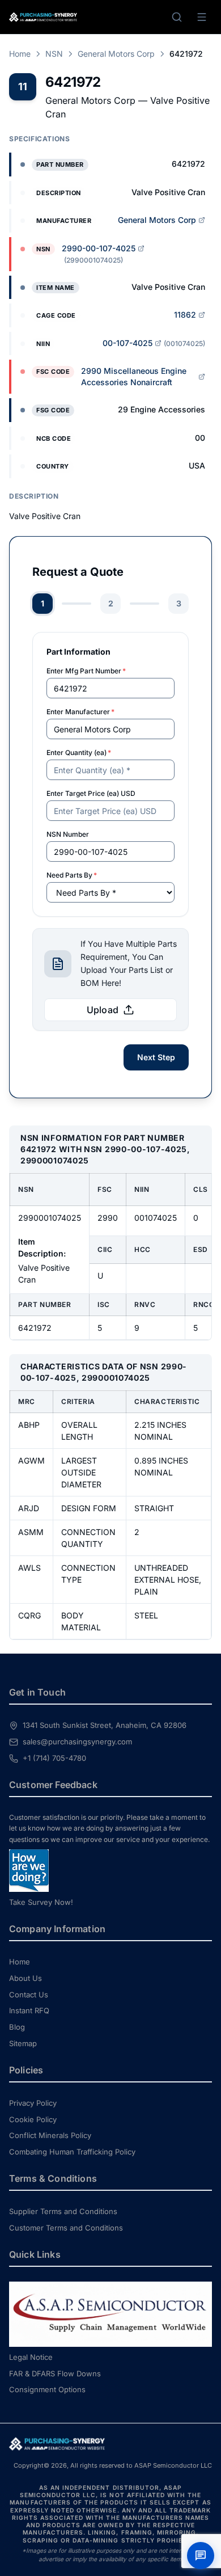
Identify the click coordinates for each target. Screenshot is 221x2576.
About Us (25, 1978)
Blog (17, 2027)
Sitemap (23, 2043)
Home (20, 54)
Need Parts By (72, 875)
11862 (185, 315)
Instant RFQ (29, 2010)
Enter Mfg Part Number (86, 671)
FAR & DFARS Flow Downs (55, 2373)
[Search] (177, 17)
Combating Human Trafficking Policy (72, 2152)
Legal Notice (31, 2357)
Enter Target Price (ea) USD (91, 793)
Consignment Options (47, 2389)
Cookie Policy (33, 2119)
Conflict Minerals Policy (50, 2135)
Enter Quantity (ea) (79, 752)
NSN (54, 54)
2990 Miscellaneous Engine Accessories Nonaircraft (134, 376)
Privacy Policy (33, 2103)
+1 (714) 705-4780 (54, 1758)
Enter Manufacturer (80, 712)
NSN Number (68, 834)
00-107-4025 (127, 343)
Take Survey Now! (41, 1902)
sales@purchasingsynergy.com (77, 1742)
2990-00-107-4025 (99, 248)
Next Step (156, 1057)
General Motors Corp (116, 54)
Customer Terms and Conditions (66, 2228)
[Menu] (202, 17)
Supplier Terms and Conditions (63, 2211)
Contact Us (29, 1995)
